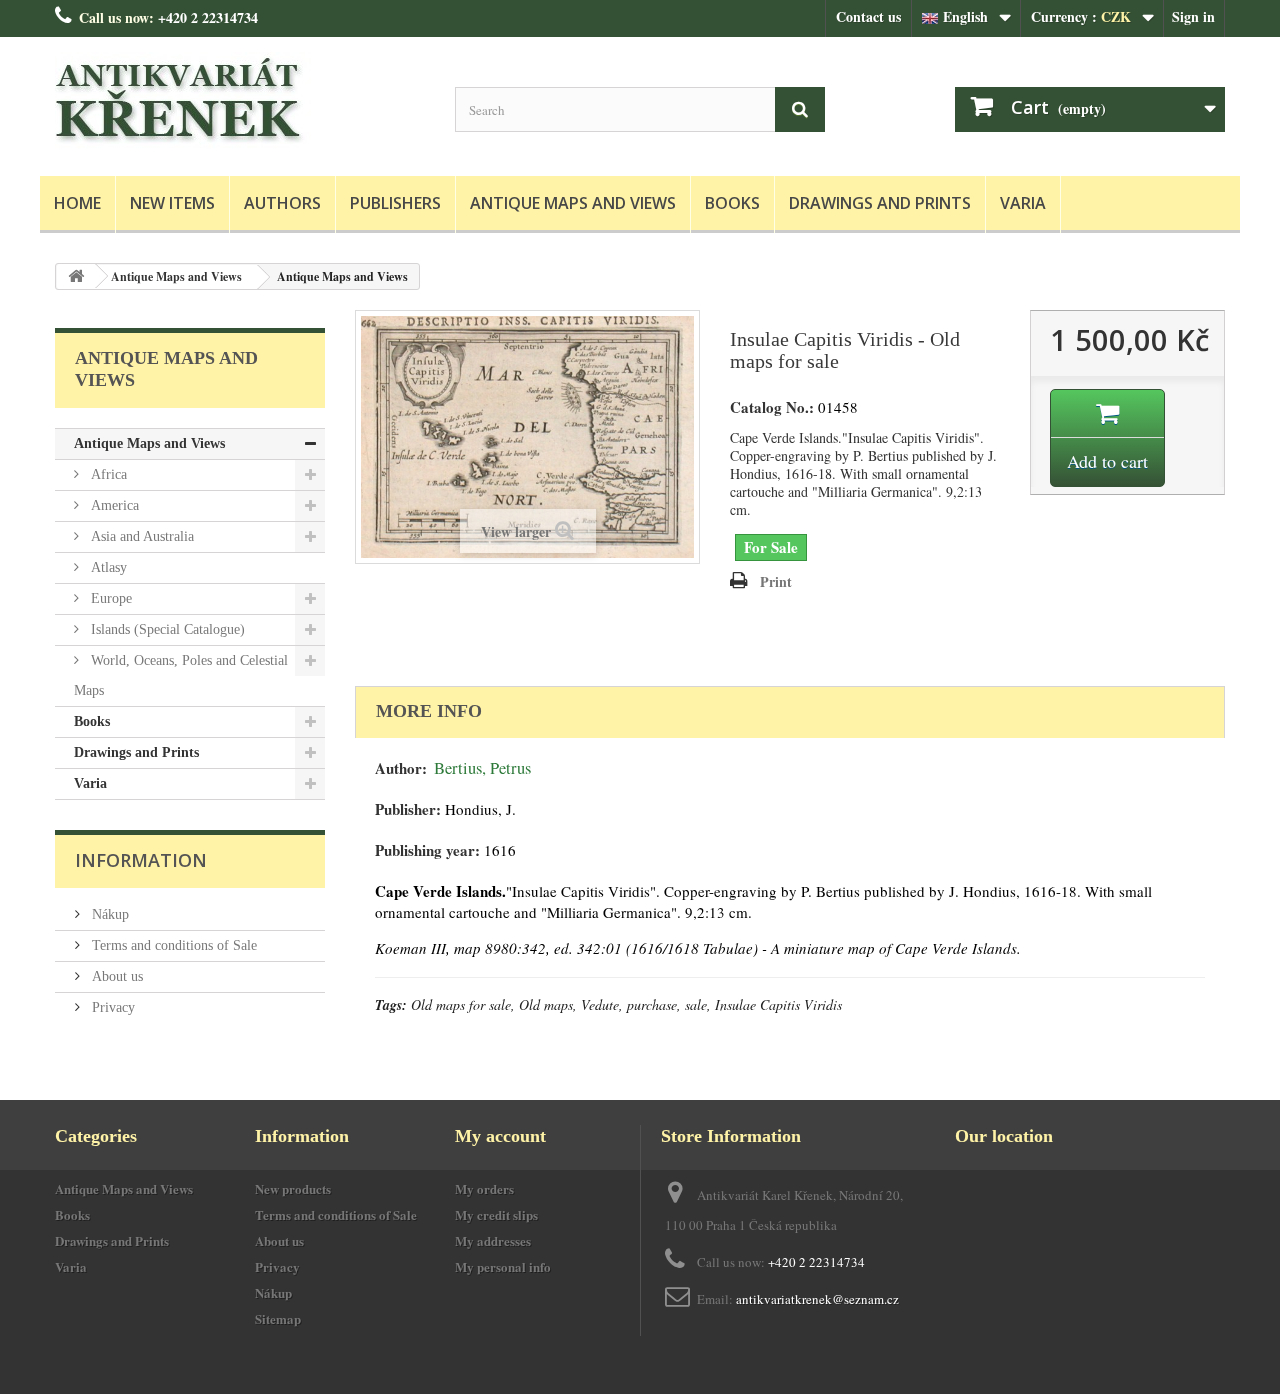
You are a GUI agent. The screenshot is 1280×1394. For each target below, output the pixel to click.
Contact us (868, 16)
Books (732, 203)
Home (77, 203)
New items (172, 203)
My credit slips (496, 1214)
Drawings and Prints (880, 203)
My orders (484, 1188)
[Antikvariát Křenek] (240, 101)
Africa (107, 474)
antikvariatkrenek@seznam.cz (817, 1299)
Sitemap (278, 1318)
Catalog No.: (772, 407)
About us (115, 976)
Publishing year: (427, 850)
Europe (109, 598)
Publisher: (408, 809)
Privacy (111, 1007)
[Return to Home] (76, 276)
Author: (401, 768)
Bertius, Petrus (482, 768)
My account (500, 1136)
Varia (1023, 203)
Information (141, 860)
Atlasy (107, 567)
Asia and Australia (140, 536)
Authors (282, 203)
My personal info (503, 1266)
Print (776, 581)
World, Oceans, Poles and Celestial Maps (181, 675)
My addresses (493, 1240)
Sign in (1193, 16)
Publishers (395, 203)
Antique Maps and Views (573, 203)
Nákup (108, 914)
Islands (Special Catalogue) (166, 629)
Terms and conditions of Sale (172, 945)
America (113, 505)
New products (293, 1188)
